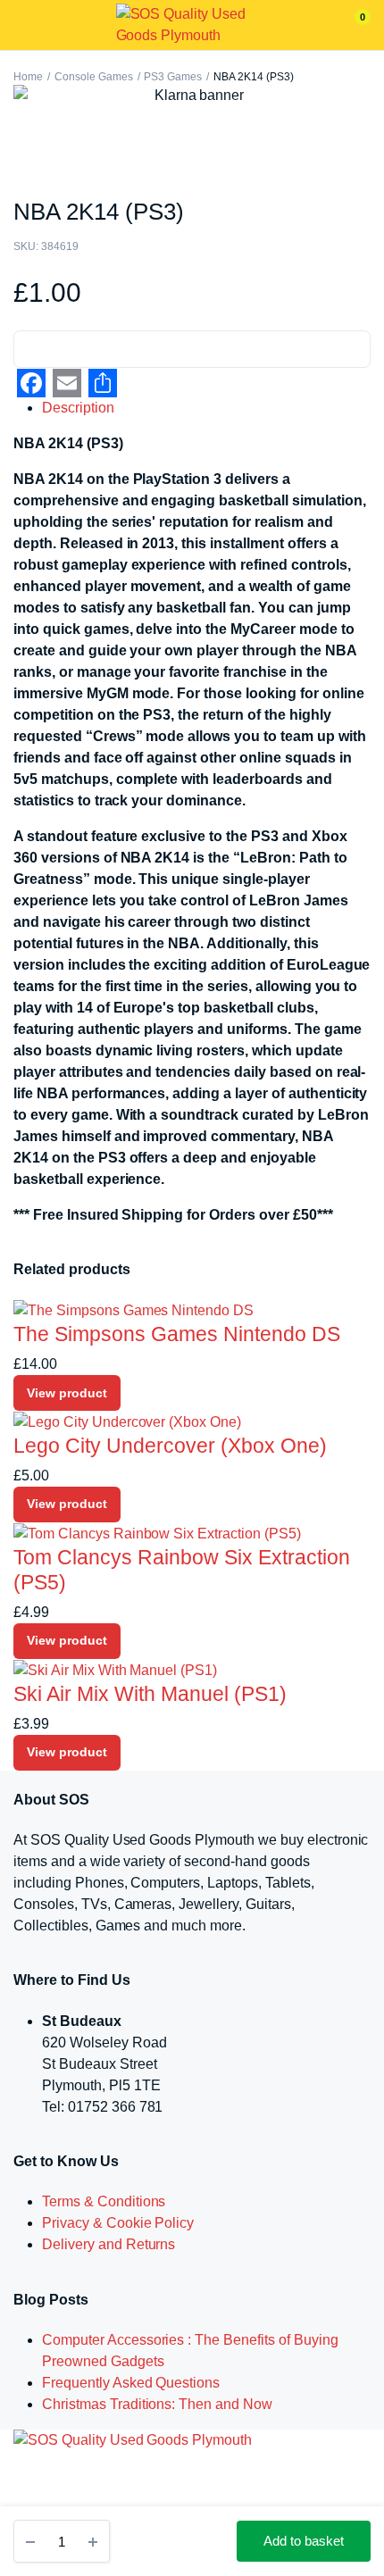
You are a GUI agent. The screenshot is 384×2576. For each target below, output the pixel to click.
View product (67, 1393)
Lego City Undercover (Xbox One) (170, 1446)
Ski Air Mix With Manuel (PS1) (150, 1694)
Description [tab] (78, 408)
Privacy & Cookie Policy (118, 2223)
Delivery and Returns (109, 2244)
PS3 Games (173, 77)
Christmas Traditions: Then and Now (157, 2404)
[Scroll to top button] (355, 2505)
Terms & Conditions (104, 2201)
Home (28, 77)
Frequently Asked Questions (131, 2383)
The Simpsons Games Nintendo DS (177, 1334)
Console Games (94, 77)
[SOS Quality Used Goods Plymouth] (192, 25)
